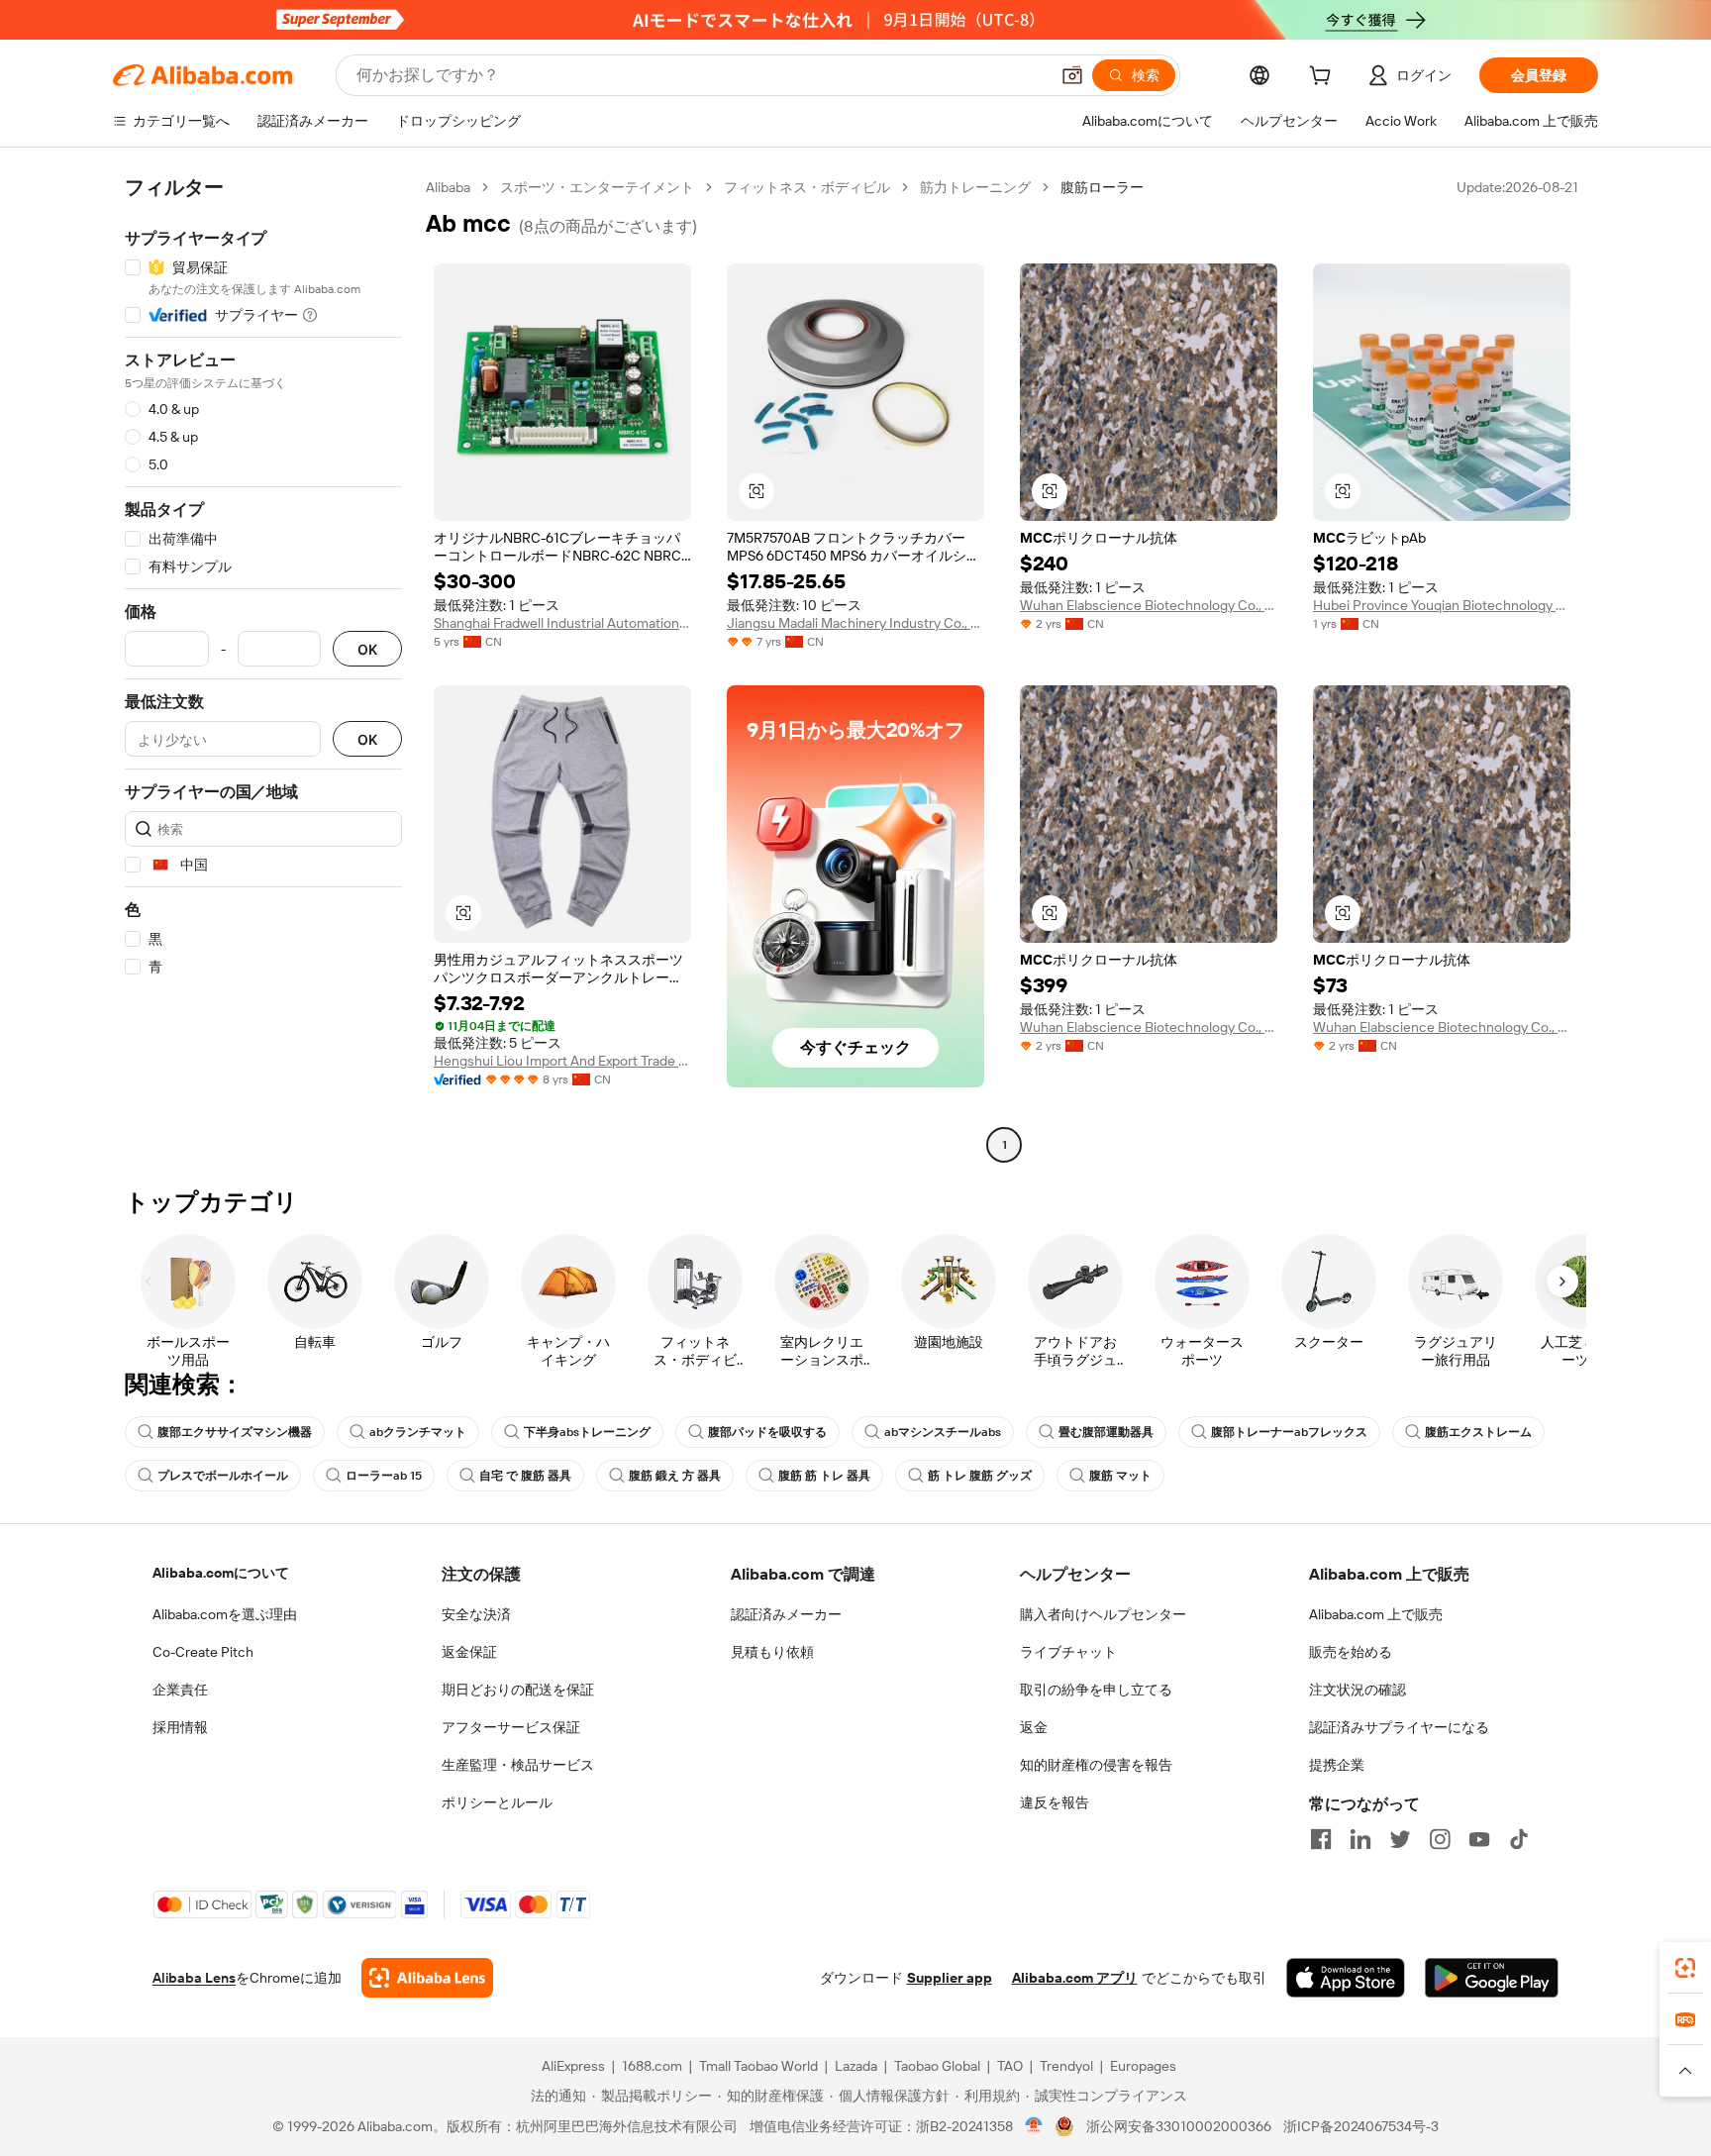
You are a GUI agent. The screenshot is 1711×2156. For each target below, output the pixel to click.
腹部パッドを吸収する (767, 1432)
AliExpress (573, 2066)
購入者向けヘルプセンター (1103, 1614)
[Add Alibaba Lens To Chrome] (427, 1978)
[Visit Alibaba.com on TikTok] (1519, 1839)
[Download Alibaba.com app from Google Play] (1492, 1978)
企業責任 (180, 1690)
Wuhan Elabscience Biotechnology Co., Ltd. (1149, 605)
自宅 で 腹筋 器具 (525, 1476)
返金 (1034, 1727)
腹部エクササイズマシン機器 (235, 1432)
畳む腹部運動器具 (1106, 1432)
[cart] (1324, 78)
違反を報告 (1055, 1802)
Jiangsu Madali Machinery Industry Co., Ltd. (855, 623)
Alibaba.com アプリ (1075, 1978)
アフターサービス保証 (511, 1727)
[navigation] (263, 668)
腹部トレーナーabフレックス (1289, 1432)
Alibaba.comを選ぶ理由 (225, 1614)
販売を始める (1351, 1652)
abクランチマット (418, 1432)
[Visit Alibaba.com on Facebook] (1321, 1839)
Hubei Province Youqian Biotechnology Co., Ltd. (1442, 605)
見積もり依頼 (772, 1652)
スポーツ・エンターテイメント (597, 187)
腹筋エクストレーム (1478, 1432)
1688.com (652, 2066)
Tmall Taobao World (758, 2066)
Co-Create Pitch (203, 1652)
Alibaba (448, 187)
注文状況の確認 (1358, 1690)
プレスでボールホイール (223, 1476)
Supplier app (950, 1978)
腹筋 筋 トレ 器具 (824, 1476)
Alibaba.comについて (221, 1573)
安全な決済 (476, 1614)
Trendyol (1066, 2066)
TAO (1010, 2066)
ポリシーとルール (497, 1802)
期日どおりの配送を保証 (518, 1690)
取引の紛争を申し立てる (1096, 1690)
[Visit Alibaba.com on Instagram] (1440, 1839)
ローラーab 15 (384, 1476)
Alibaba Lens (194, 1978)
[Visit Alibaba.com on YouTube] (1479, 1839)
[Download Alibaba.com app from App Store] (1346, 1978)
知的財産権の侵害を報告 (1096, 1765)
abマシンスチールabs (943, 1432)
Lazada (856, 2066)
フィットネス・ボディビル (807, 187)
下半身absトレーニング (587, 1432)
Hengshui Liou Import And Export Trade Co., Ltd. (562, 1061)
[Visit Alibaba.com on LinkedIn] (1360, 1839)
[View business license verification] (1034, 2126)
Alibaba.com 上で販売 (1376, 1614)
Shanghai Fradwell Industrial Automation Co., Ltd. (562, 623)
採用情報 (180, 1727)
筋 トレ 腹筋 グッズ (980, 1476)
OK (367, 649)
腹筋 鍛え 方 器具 (675, 1476)
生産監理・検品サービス (518, 1765)
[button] (1072, 75)
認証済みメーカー (786, 1614)
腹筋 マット (1120, 1476)
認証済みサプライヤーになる (1399, 1727)
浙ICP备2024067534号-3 (1361, 2126)
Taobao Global (937, 2066)
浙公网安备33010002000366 (1179, 2126)
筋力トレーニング (975, 187)
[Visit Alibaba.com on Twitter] (1400, 1839)
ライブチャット (1068, 1652)
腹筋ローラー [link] (1102, 187)
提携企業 (1337, 1765)
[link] (1685, 1968)
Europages (1143, 2066)
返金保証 (469, 1652)
